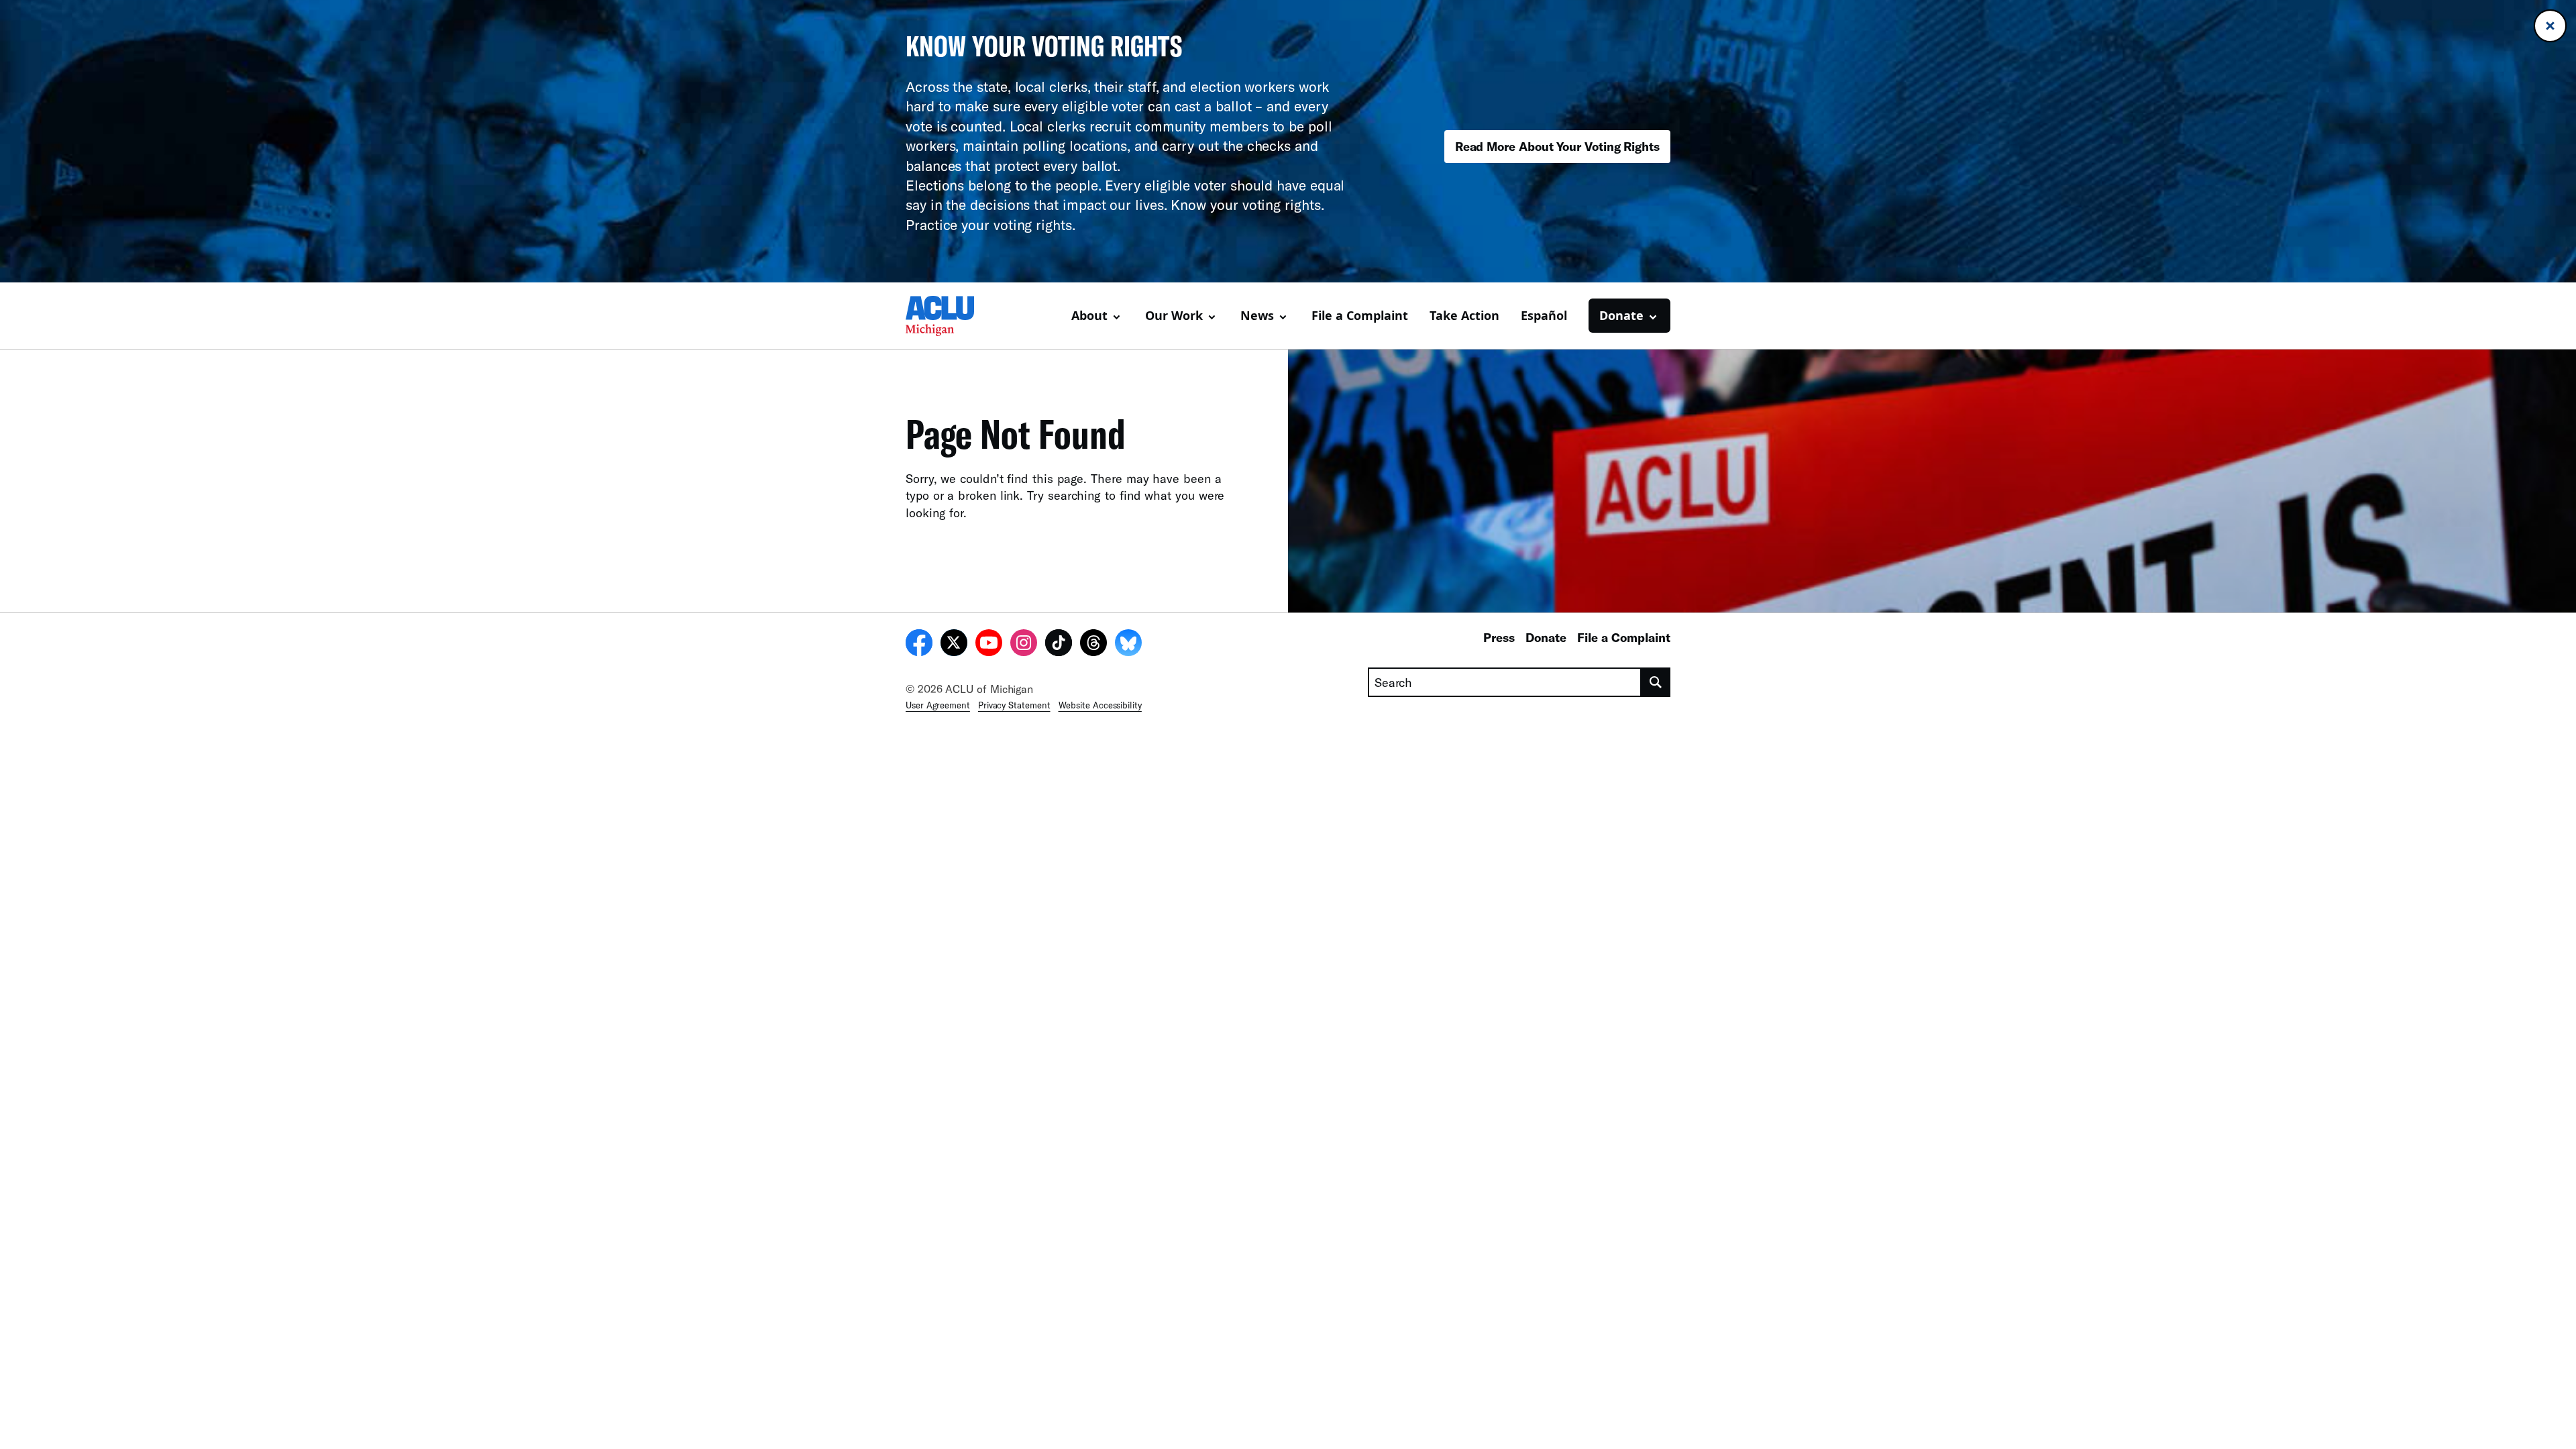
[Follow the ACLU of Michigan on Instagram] (1024, 645)
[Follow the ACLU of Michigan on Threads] (1093, 645)
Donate (1546, 637)
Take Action (1464, 315)
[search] (1656, 682)
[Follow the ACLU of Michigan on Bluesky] (1128, 645)
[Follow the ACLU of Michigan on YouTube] (989, 645)
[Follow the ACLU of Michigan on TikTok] (1059, 645)
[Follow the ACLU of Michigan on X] (954, 645)
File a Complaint (1360, 315)
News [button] (1257, 315)
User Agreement (938, 705)
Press (1499, 637)
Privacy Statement (1014, 705)
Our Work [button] (1174, 315)
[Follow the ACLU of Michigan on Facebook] (919, 645)
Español (1544, 315)
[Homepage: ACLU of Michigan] (953, 316)
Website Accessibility (1100, 705)
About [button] (1089, 315)
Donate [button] (1621, 315)
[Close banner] (2550, 26)
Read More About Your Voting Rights (1557, 146)
